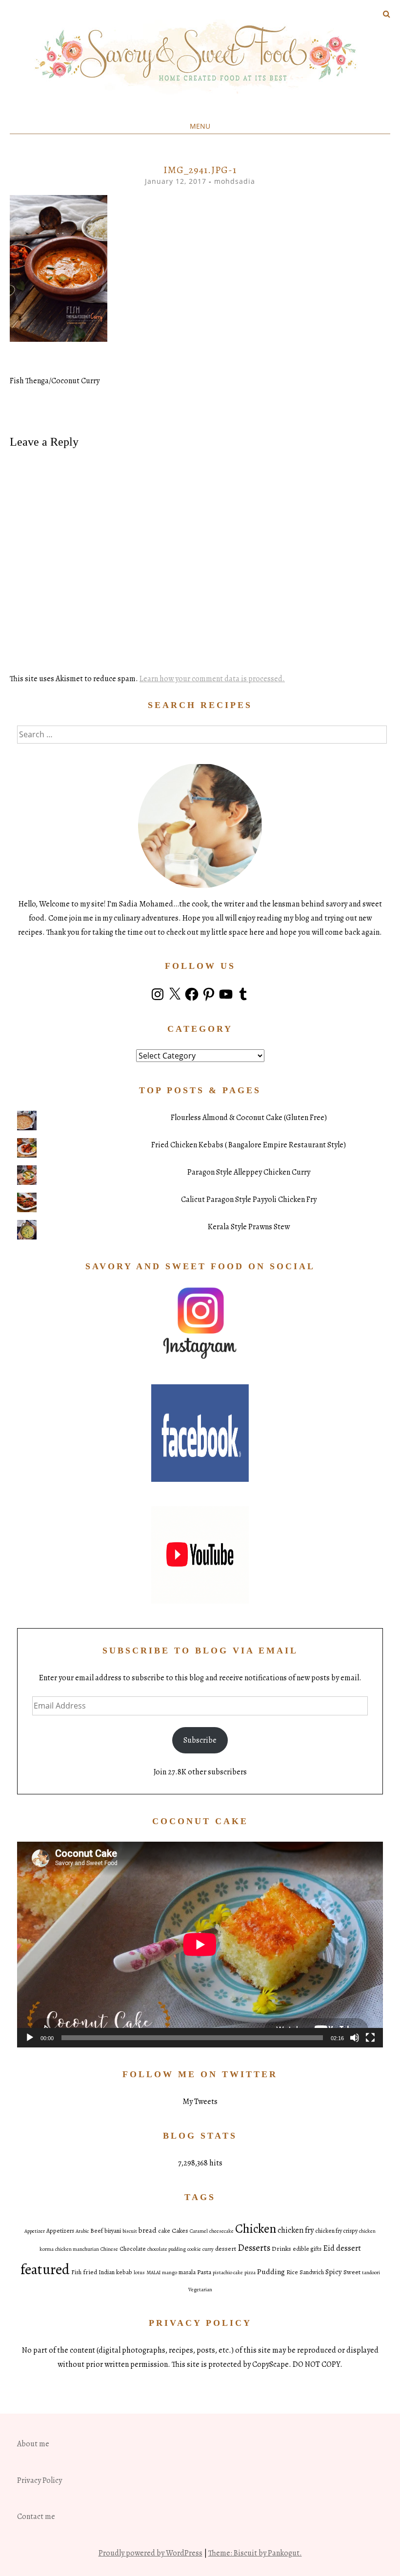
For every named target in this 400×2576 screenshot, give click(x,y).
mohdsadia (235, 181)
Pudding (271, 2271)
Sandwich (312, 2272)
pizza (250, 2272)
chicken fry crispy (336, 2231)
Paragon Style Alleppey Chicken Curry (249, 1172)
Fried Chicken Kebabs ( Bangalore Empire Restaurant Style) (249, 1145)
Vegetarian (200, 2290)
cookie (194, 2249)
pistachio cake (228, 2272)
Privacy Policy (40, 2480)
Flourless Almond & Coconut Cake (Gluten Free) (249, 1118)
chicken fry (296, 2230)
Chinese (109, 2249)
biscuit (130, 2231)
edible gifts (307, 2249)
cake (164, 2231)
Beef (97, 2231)
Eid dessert (342, 2248)
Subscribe (200, 1740)
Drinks (281, 2249)
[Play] (30, 2038)
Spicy (334, 2272)
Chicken (256, 2229)
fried (90, 2272)
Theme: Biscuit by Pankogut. (255, 2553)
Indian (107, 2272)
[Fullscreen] (370, 2038)
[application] (200, 1945)
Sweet (352, 2272)
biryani (113, 2231)
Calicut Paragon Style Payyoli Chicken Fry (249, 1200)
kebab (124, 2272)
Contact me (36, 2517)
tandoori (371, 2272)
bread (148, 2230)
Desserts (254, 2248)
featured (45, 2269)
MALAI (153, 2272)
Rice (292, 2272)
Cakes (180, 2231)
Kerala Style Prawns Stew (249, 1227)
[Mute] (355, 2038)
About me (33, 2444)
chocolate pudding (167, 2249)
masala (187, 2272)
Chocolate (133, 2249)
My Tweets (200, 2102)
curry (208, 2249)
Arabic (82, 2231)
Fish (76, 2272)
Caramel (199, 2231)
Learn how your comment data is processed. (212, 679)
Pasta (204, 2272)
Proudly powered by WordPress (150, 2553)
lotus (139, 2272)
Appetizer (35, 2231)
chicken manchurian (77, 2249)
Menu (200, 126)
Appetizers (60, 2231)
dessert (226, 2249)
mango (170, 2272)
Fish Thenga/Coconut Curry (55, 381)
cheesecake (221, 2231)
